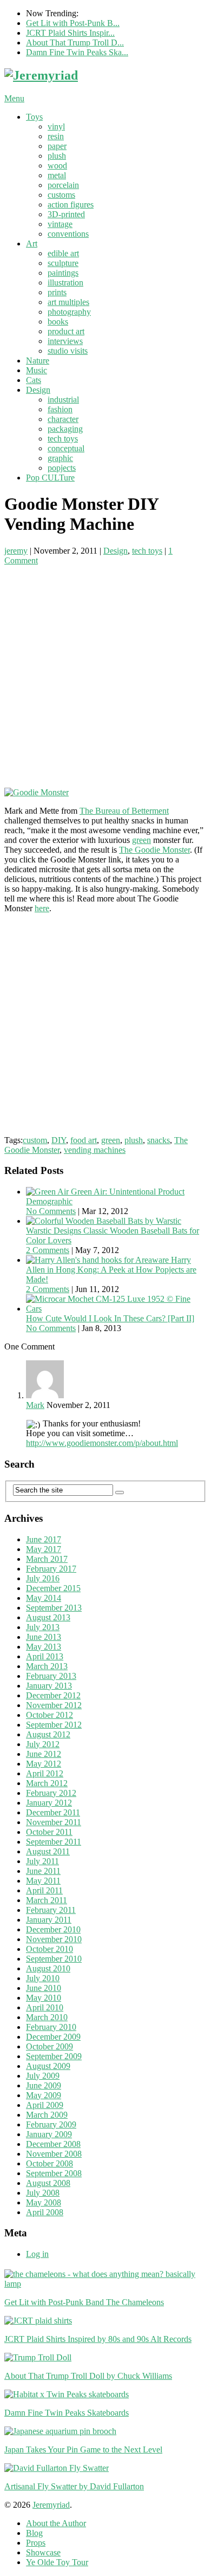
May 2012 (44, 1764)
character (63, 419)
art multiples (68, 302)
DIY (59, 1140)
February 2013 (51, 1676)
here (42, 908)
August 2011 (48, 1851)
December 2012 (53, 1695)
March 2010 (47, 2017)
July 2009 (43, 2076)
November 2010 (54, 1939)
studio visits (68, 351)
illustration (65, 283)
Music (37, 370)
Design (38, 390)
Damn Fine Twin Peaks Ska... (77, 52)
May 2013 (44, 1647)
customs (61, 195)
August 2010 (48, 1968)
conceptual (66, 448)
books (58, 322)
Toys (34, 117)
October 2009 (50, 2046)
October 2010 (50, 1949)
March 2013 (47, 1666)
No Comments (51, 1211)
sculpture (63, 263)
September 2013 (54, 1608)
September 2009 (54, 2056)
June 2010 (44, 1988)
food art (84, 1140)
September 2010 (54, 1959)
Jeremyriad (51, 2505)
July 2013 (43, 1627)
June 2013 (44, 1637)
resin (56, 136)
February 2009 (51, 2124)
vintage (60, 224)
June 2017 (44, 1539)
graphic (60, 458)
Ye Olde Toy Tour (57, 2562)
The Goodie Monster (154, 850)
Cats (34, 380)
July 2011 (42, 1861)
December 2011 (53, 1812)
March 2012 (47, 1783)
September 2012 (54, 1725)
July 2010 (43, 1978)
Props (36, 2543)
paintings (63, 273)
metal (57, 175)
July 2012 (43, 1744)
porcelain (63, 185)
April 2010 (45, 2007)
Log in (37, 2254)
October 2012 (50, 1715)
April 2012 (45, 1773)
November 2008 (54, 2154)
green (141, 840)
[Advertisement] (105, 671)
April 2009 (45, 2105)
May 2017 (44, 1549)
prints (57, 292)
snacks (159, 1140)
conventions (68, 234)
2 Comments (48, 1250)
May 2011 (43, 1881)
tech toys (63, 439)
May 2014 (44, 1598)
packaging (65, 429)
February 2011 (51, 1910)
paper (57, 146)
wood (57, 166)
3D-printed (66, 214)
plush (57, 156)
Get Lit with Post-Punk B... (73, 23)
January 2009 (49, 2134)
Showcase (43, 2552)
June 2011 (43, 1871)
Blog (34, 2533)
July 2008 (43, 2193)
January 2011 (49, 1920)
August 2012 (48, 1734)
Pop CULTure (50, 478)
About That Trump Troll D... (75, 43)
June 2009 (44, 2085)
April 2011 (44, 1890)
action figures (71, 205)
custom (35, 1140)
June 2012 (44, 1754)
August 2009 (48, 2066)
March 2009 (47, 2115)
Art (32, 244)
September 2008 (54, 2173)
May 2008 (44, 2202)
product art (66, 331)
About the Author (56, 2523)
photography (69, 312)
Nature (38, 361)
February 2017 (51, 1569)
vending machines (95, 1150)
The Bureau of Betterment (124, 811)
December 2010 (53, 1929)
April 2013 (45, 1656)
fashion (60, 409)
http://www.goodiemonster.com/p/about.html (102, 1443)
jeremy (16, 551)
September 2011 (54, 1842)
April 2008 (45, 2212)
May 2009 (44, 2095)
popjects (62, 468)
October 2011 (49, 1832)
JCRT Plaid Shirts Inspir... (70, 33)
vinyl (56, 126)
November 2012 (54, 1705)
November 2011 (54, 1822)
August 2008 (48, 2183)
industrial (63, 400)
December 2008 (53, 2144)
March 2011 (47, 1900)
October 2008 (50, 2163)
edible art (63, 253)
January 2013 (49, 1686)
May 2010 (44, 1998)
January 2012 (49, 1803)
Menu (14, 98)
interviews (65, 341)
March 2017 (47, 1559)
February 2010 (51, 2027)
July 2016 (43, 1578)
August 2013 (48, 1617)
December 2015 (53, 1588)
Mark (35, 1405)
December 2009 (53, 2037)
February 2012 (51, 1793)
